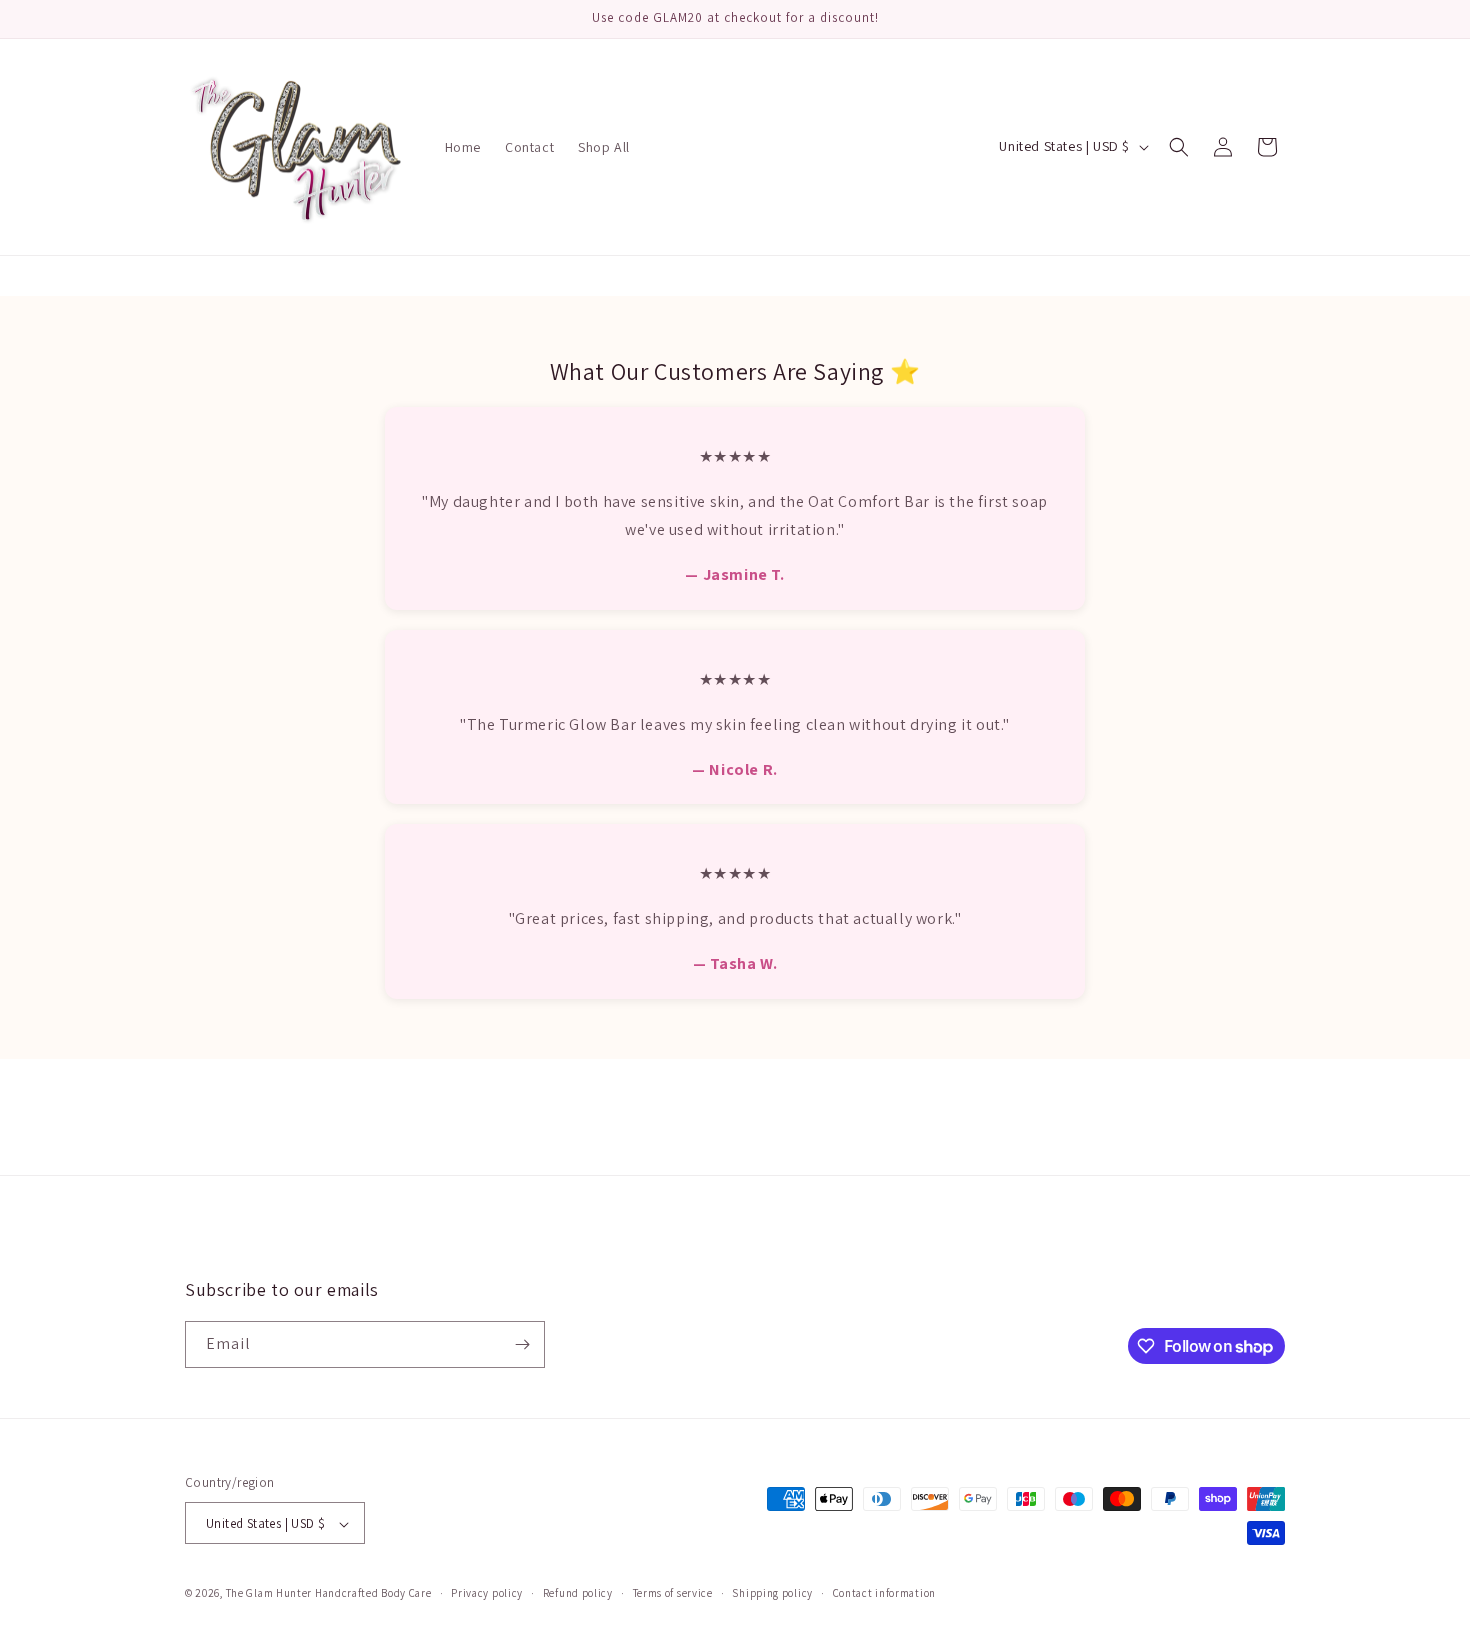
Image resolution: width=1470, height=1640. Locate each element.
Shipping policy (772, 1593)
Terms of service (673, 1593)
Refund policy (578, 1593)
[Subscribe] (522, 1344)
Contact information (884, 1593)
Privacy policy (487, 1593)
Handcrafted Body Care (373, 1594)
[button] (1179, 147)
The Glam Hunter (270, 1594)
